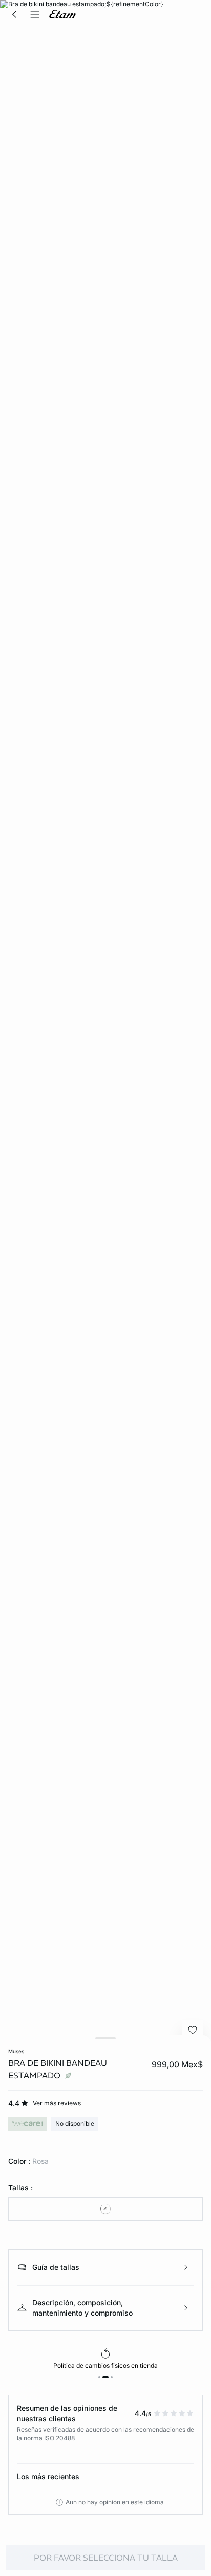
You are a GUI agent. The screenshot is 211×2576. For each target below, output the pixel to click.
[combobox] (105, 2209)
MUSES (16, 2051)
